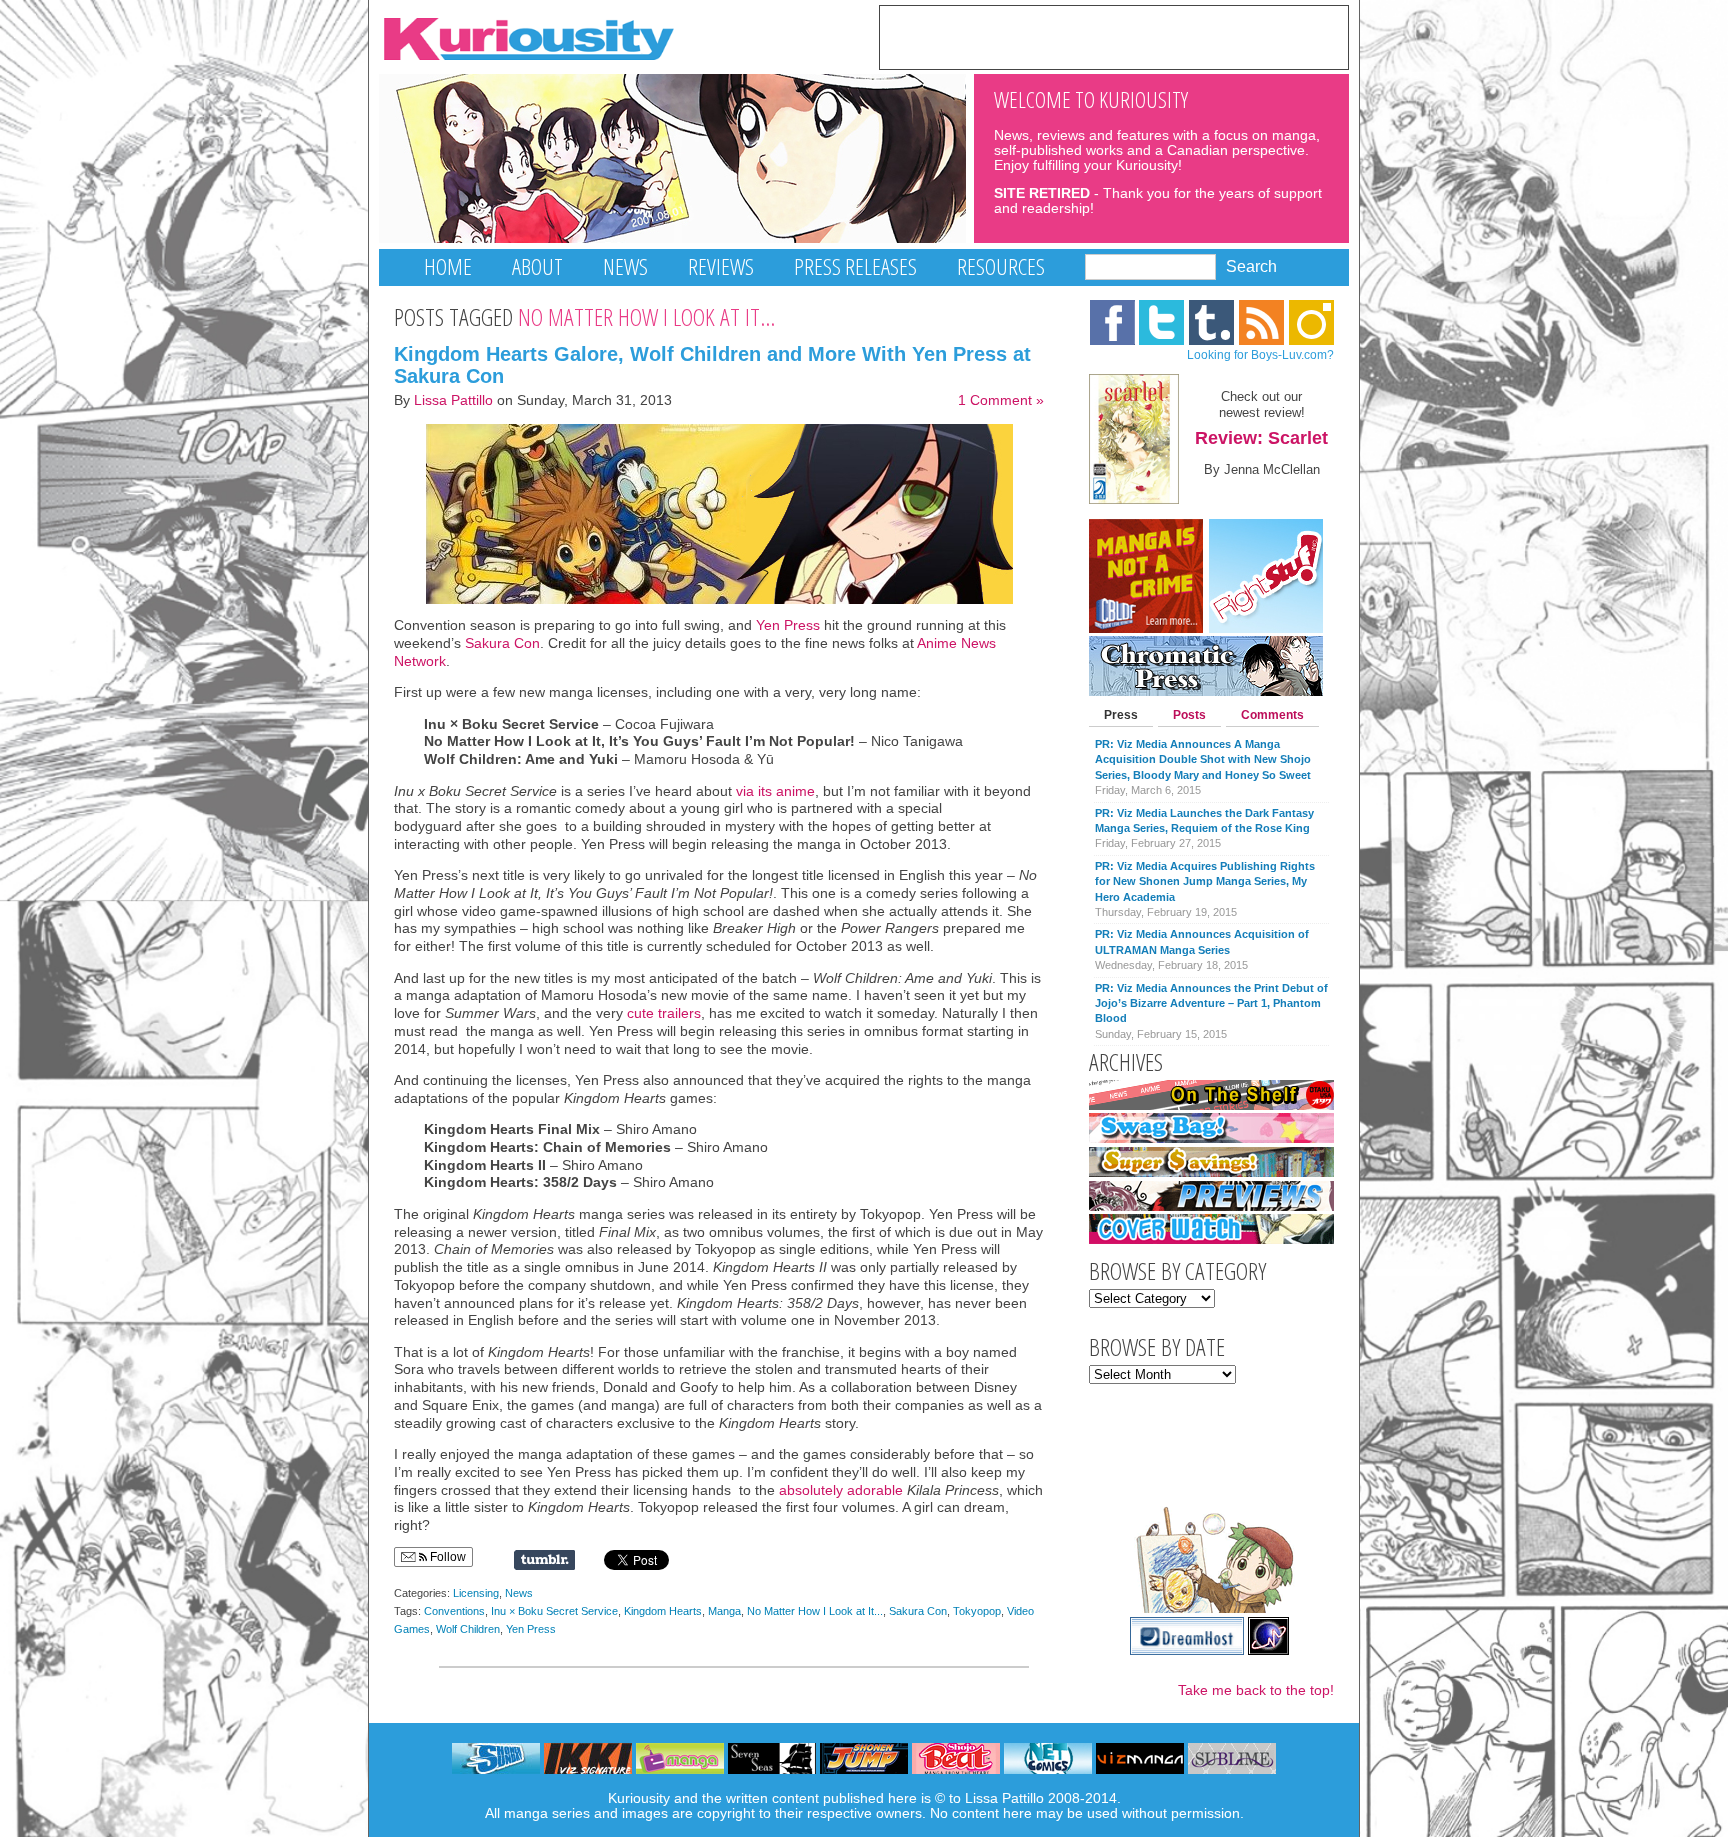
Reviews (721, 266)
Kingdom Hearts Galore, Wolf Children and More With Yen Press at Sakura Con (712, 365)
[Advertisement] (1114, 36)
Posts (1189, 715)
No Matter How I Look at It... (815, 1611)
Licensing (476, 1593)
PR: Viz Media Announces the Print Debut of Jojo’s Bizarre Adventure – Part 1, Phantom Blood (1211, 1003)
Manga (724, 1611)
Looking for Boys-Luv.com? (1260, 355)
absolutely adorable (841, 1490)
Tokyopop (977, 1611)
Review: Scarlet (1261, 438)
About (537, 266)
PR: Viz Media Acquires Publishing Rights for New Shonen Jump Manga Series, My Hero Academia (1205, 881)
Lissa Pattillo (453, 400)
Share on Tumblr (544, 1560)
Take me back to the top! (1256, 1690)
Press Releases (855, 266)
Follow (446, 1557)
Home (448, 266)
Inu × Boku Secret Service (554, 1611)
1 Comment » (1001, 400)
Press (1121, 715)
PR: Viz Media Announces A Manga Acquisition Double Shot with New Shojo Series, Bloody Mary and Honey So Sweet (1203, 759)
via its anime (775, 791)
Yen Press (788, 625)
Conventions (454, 1611)
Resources (1001, 266)
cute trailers (664, 1013)
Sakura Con (502, 643)
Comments (1272, 715)
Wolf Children (468, 1629)
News (625, 266)
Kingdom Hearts (663, 1611)
